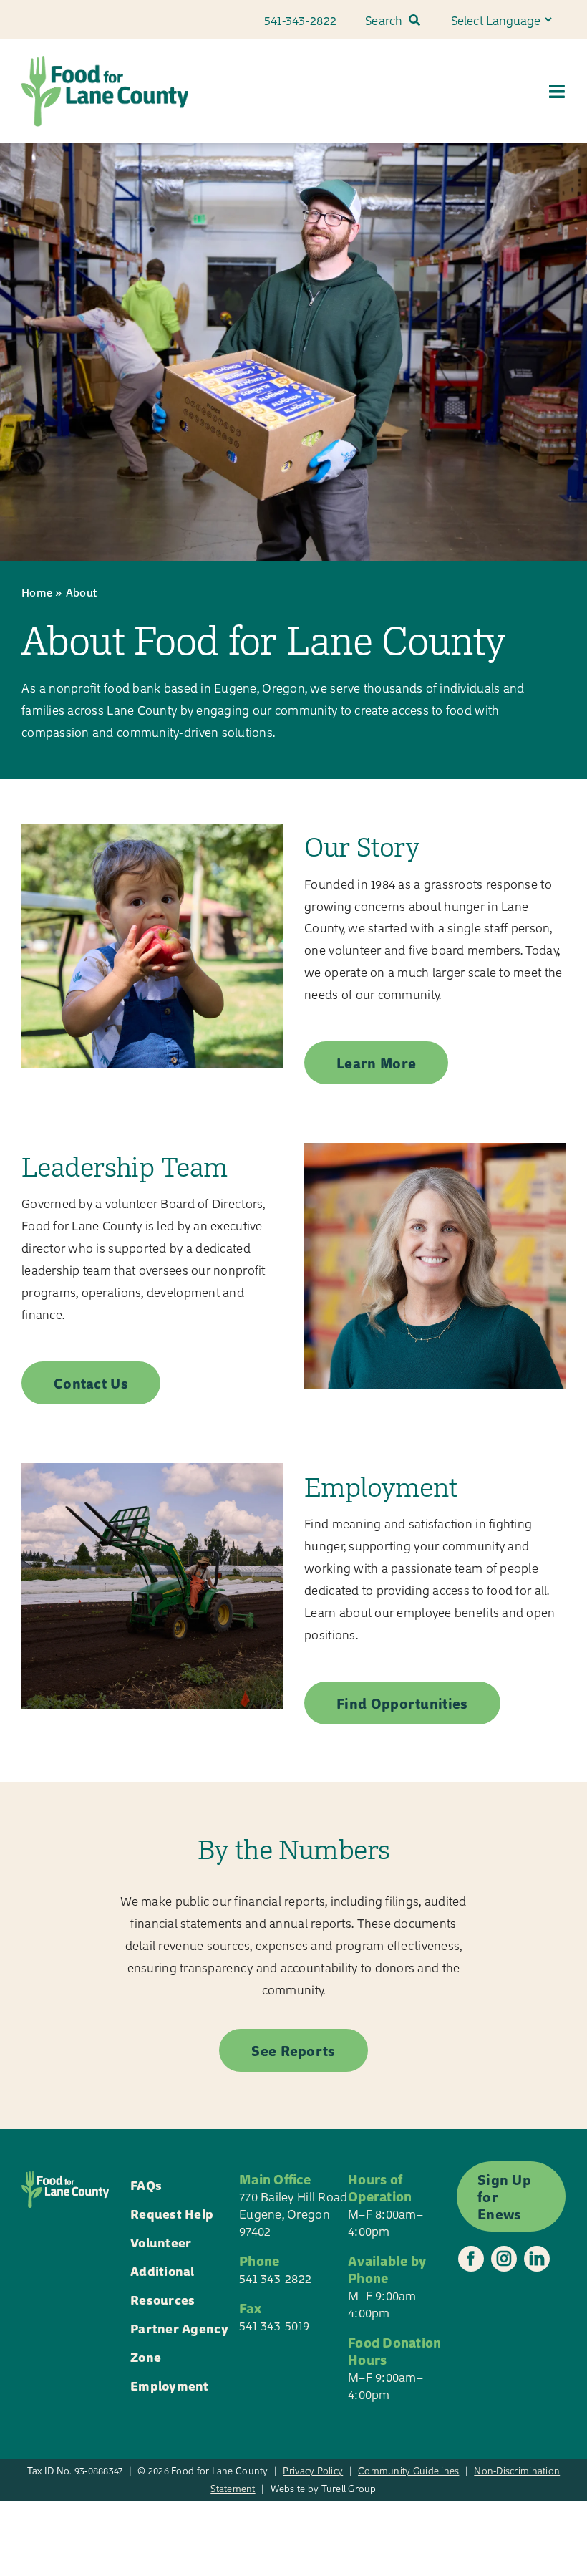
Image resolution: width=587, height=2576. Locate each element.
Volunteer (161, 2242)
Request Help (172, 2213)
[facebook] (471, 2259)
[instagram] (504, 2259)
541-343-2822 (275, 2278)
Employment (170, 2385)
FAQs (146, 2185)
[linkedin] (537, 2259)
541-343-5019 (274, 2325)
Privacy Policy (313, 2470)
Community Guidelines (408, 2470)
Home (37, 592)
